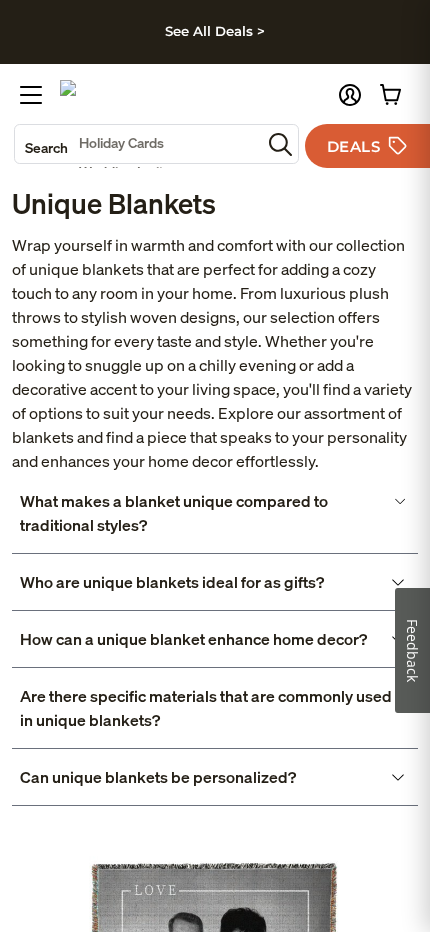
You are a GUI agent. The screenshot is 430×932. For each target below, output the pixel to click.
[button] (350, 95)
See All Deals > (215, 31)
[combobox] (138, 144)
